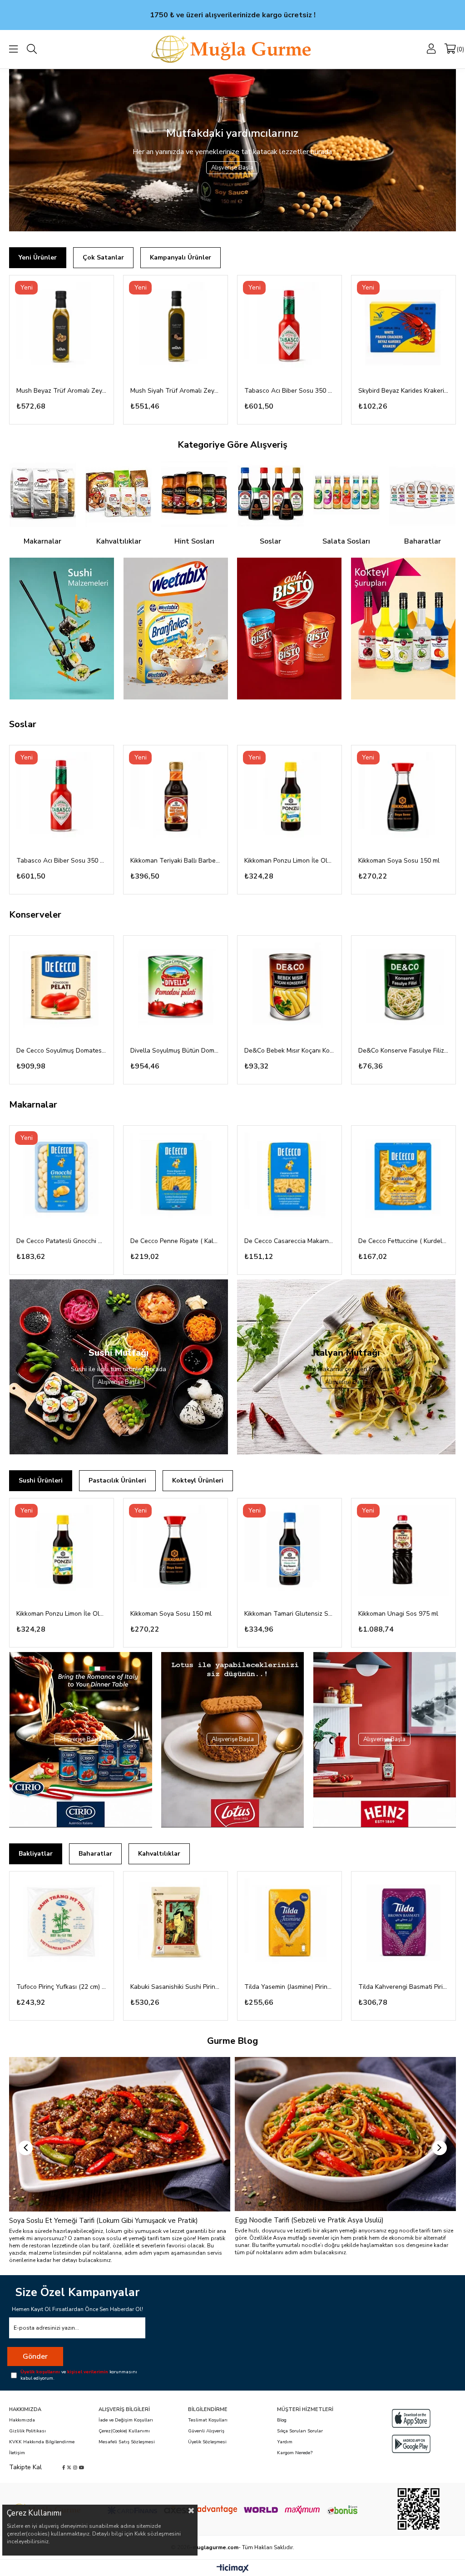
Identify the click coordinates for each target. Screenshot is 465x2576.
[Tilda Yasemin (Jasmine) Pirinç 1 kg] (289, 1924)
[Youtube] (82, 2467)
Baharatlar (95, 1854)
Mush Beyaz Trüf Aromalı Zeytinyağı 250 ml (62, 391)
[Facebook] (64, 2467)
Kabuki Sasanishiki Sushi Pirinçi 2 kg (176, 1987)
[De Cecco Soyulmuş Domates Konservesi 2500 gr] (62, 988)
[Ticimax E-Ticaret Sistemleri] (233, 2569)
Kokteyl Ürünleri (198, 1480)
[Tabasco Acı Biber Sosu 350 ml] (289, 327)
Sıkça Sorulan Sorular (300, 2431)
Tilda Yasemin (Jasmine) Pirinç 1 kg (289, 1987)
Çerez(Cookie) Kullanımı (124, 2431)
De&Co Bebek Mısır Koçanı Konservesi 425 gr (289, 1051)
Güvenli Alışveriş (206, 2431)
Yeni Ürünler (38, 257)
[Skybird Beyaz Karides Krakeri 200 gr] (403, 327)
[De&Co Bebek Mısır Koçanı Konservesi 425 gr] (289, 988)
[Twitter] (69, 2467)
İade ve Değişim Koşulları (126, 2420)
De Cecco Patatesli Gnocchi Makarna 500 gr (62, 1241)
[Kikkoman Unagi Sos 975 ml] (403, 1550)
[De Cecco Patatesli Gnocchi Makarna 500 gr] (62, 1178)
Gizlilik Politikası (27, 2431)
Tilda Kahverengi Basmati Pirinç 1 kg (403, 1987)
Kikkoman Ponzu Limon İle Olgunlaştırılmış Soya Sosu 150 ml (289, 861)
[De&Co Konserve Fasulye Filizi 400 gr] (403, 988)
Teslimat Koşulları (208, 2420)
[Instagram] (75, 2467)
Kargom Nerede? (295, 2453)
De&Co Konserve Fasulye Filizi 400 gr (403, 1051)
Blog (282, 2420)
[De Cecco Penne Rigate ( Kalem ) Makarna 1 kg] (176, 1178)
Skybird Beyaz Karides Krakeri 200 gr (403, 391)
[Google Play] (411, 2444)
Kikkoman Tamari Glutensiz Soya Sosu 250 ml (289, 1614)
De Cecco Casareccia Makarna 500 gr (289, 1241)
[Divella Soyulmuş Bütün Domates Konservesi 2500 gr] (176, 988)
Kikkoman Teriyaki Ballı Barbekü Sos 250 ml (176, 861)
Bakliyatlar (36, 1854)
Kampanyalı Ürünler (181, 257)
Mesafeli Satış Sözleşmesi (127, 2442)
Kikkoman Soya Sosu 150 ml (399, 861)
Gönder (35, 2356)
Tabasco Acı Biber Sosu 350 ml (289, 391)
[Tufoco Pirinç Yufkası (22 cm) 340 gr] (62, 1924)
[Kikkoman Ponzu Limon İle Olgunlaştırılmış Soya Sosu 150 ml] (289, 797)
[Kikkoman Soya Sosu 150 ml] (403, 797)
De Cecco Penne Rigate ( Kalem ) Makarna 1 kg (176, 1241)
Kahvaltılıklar (159, 1854)
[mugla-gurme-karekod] (418, 2509)
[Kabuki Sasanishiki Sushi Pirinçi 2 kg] (176, 1924)
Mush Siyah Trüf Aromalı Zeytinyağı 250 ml (176, 391)
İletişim (17, 2453)
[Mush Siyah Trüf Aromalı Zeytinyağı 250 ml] (176, 327)
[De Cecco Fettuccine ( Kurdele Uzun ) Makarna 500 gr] (403, 1178)
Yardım (285, 2442)
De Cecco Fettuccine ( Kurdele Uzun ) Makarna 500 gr (403, 1241)
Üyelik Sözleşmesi (207, 2442)
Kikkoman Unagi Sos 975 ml (398, 1614)
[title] (61, 629)
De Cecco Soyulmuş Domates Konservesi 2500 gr (62, 1051)
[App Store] (411, 2418)
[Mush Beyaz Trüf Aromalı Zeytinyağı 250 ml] (62, 327)
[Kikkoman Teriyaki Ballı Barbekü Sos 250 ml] (176, 797)
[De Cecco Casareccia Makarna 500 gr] (289, 1178)
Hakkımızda (22, 2420)
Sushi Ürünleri (41, 1480)
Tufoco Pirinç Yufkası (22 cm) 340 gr (62, 1987)
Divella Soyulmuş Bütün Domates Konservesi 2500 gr (176, 1051)
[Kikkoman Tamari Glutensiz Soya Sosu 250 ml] (289, 1550)
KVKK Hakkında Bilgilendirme (42, 2442)
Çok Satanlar (103, 257)
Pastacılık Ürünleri (117, 1480)
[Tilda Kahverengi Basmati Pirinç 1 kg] (403, 1924)
